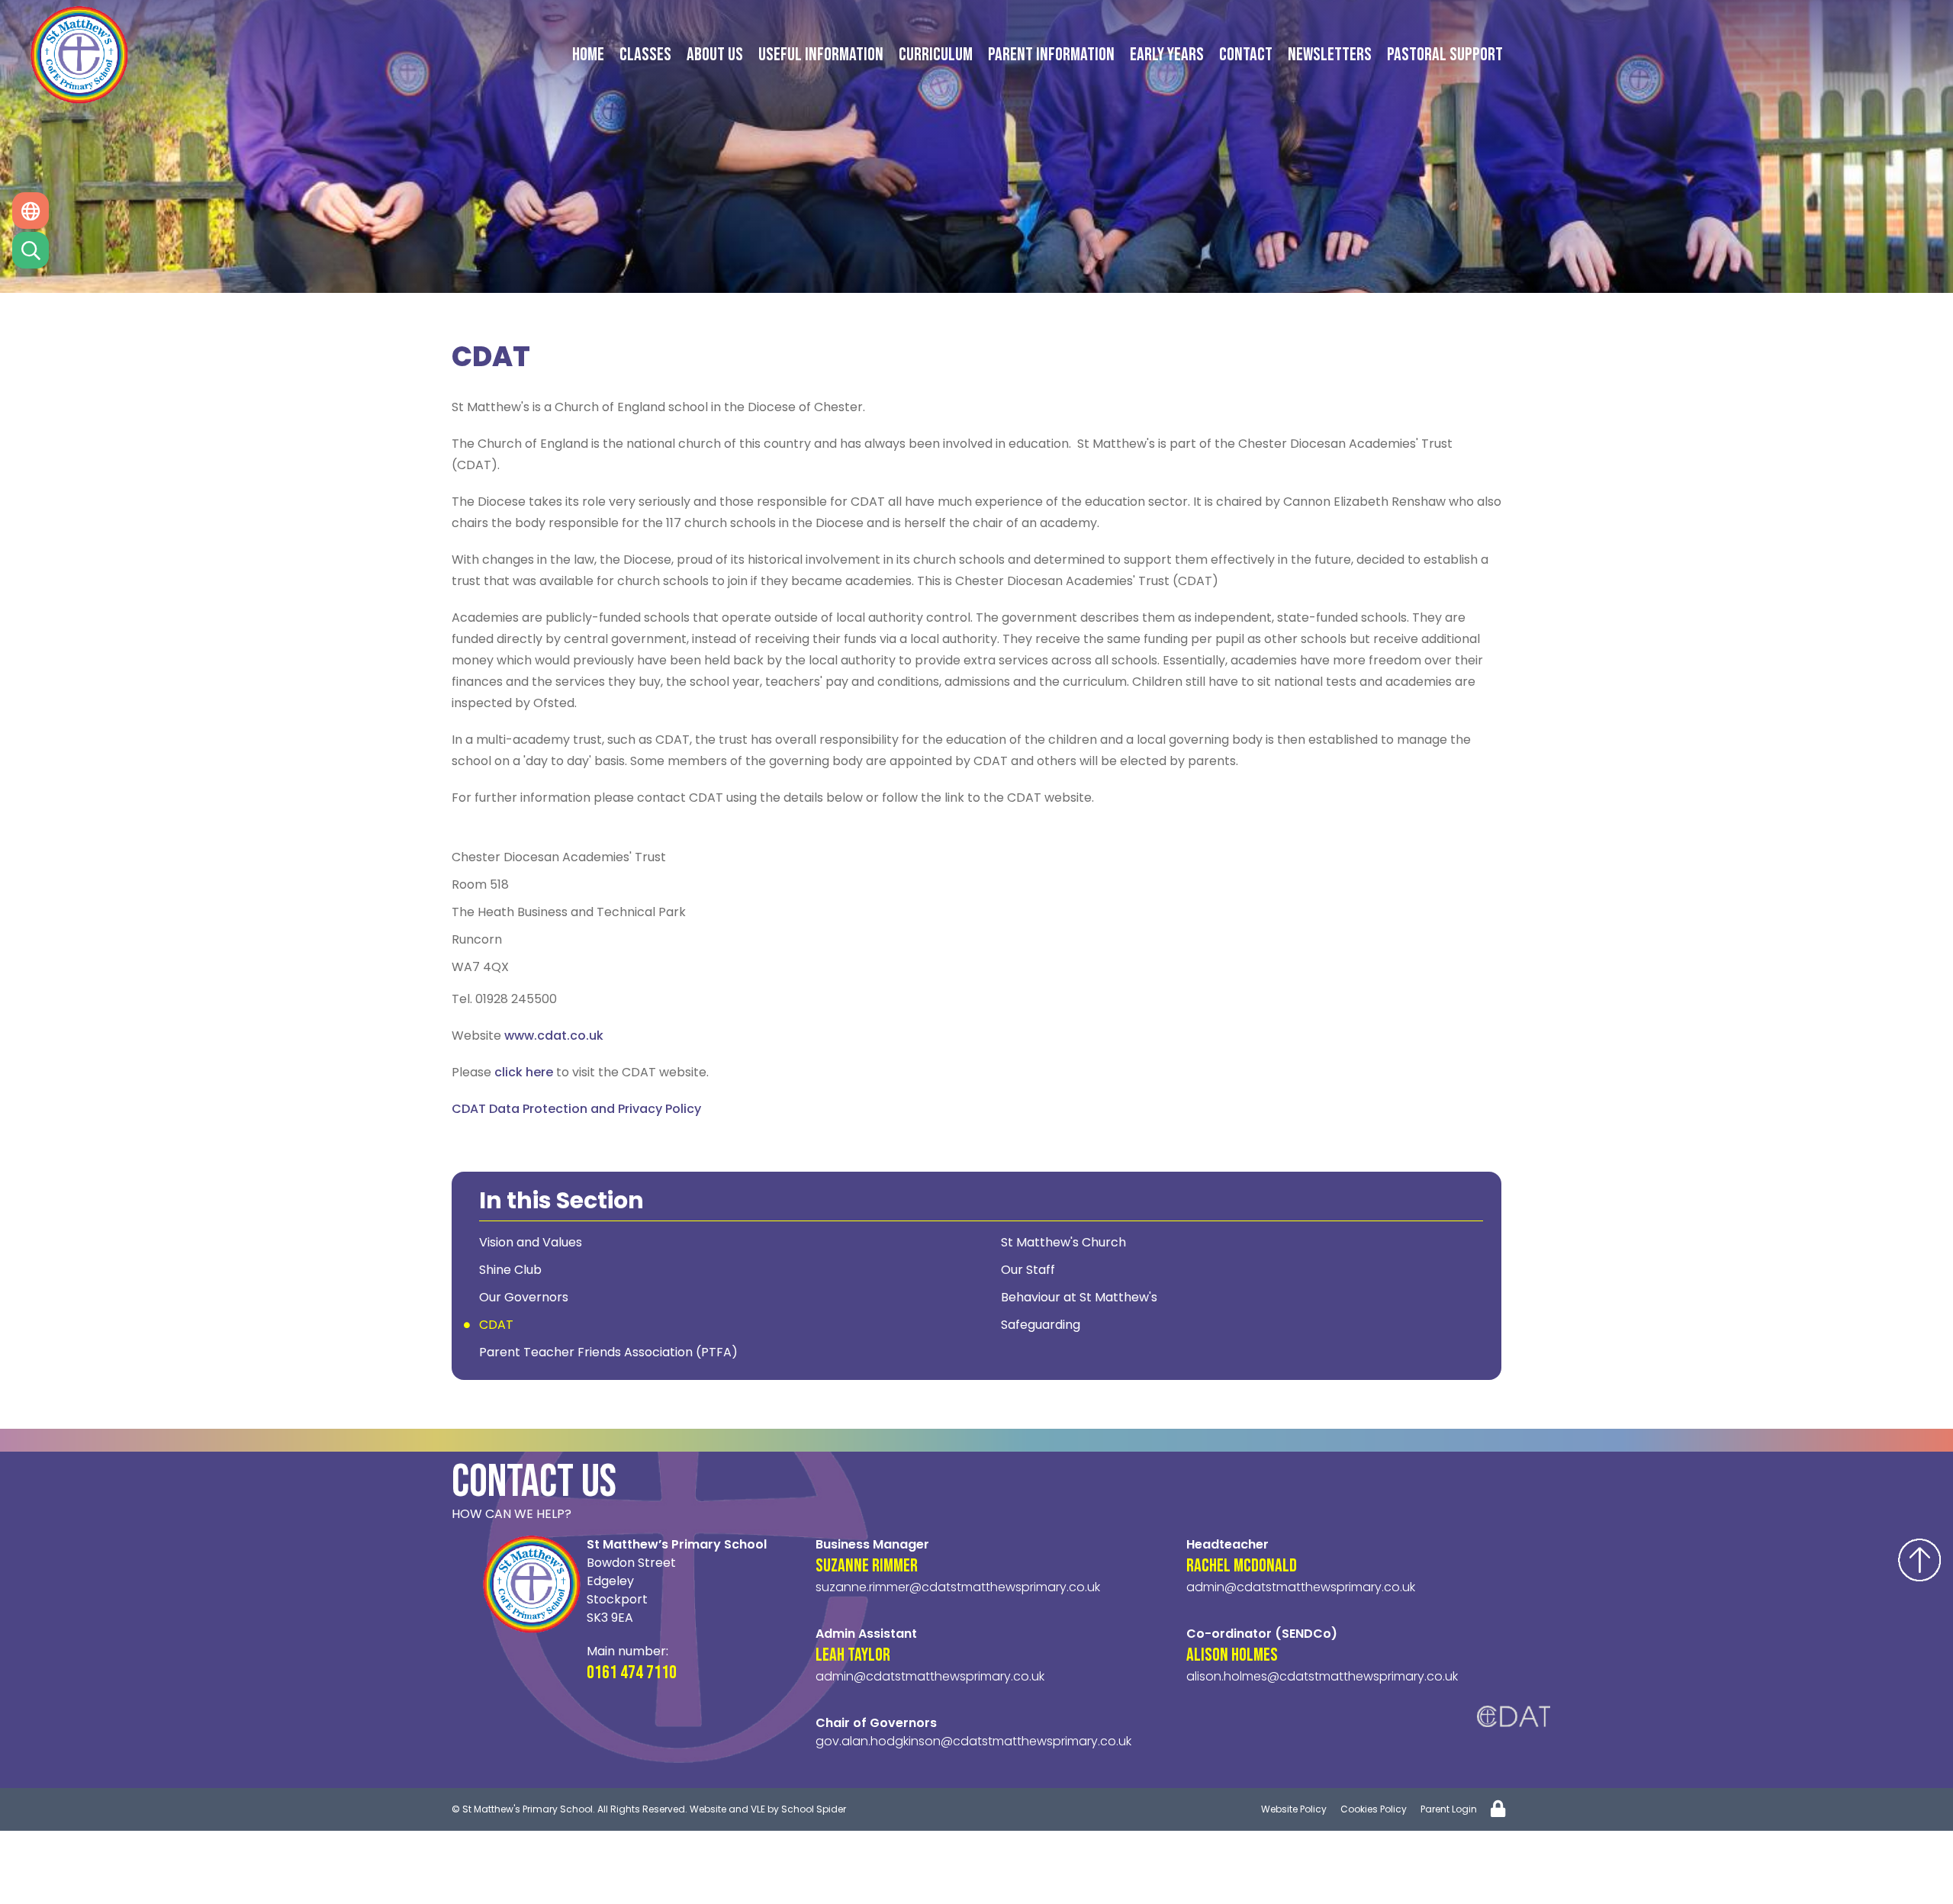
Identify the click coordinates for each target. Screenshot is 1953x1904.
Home (588, 55)
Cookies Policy (1374, 1809)
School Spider (814, 1809)
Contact (1246, 55)
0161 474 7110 (632, 1672)
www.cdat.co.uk (554, 1036)
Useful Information (821, 55)
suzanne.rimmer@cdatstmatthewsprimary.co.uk (958, 1587)
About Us (715, 55)
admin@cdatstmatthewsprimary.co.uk (930, 1676)
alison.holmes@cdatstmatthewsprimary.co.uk (1322, 1676)
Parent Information (1051, 55)
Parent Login (1449, 1809)
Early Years (1167, 55)
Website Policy (1294, 1809)
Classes (645, 55)
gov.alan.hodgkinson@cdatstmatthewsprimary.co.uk (973, 1741)
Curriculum (936, 55)
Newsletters (1330, 55)
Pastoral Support (1445, 55)
